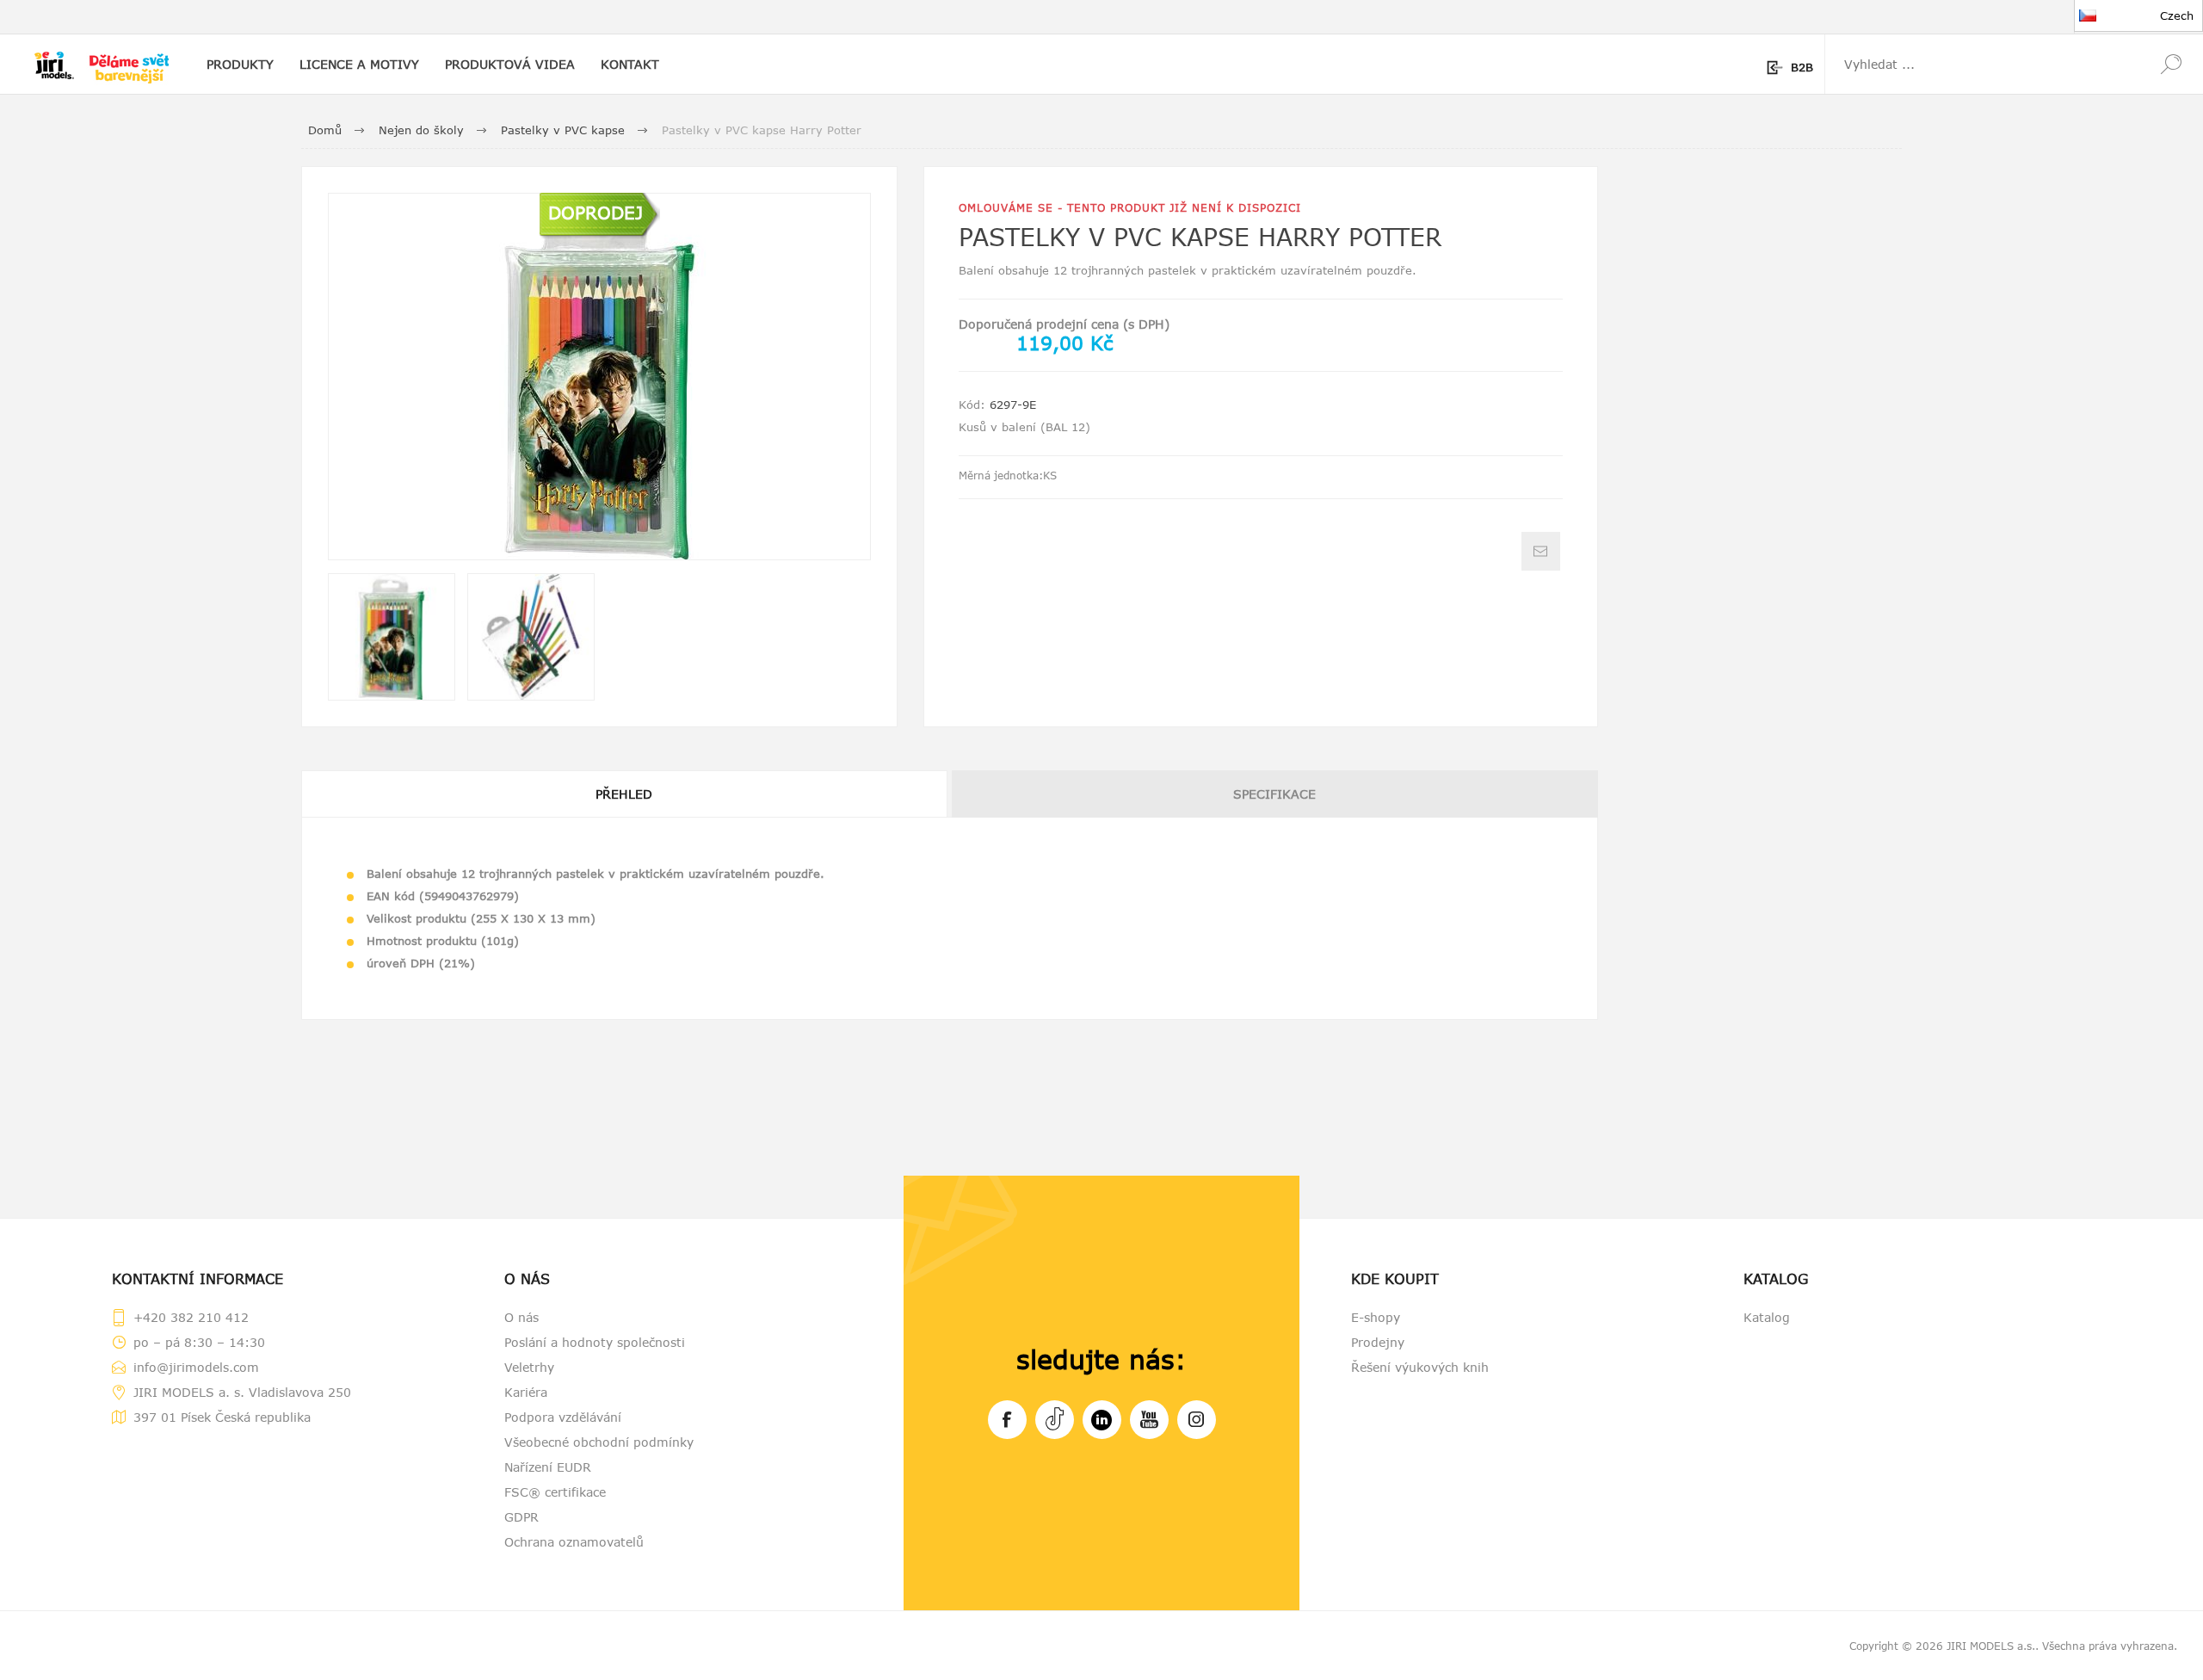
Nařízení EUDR (548, 1467)
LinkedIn (1102, 1420)
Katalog (1767, 1317)
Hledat (2171, 64)
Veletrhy (529, 1367)
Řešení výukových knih (1420, 1367)
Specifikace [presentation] (1274, 794)
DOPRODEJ (595, 212)
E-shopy (1376, 1317)
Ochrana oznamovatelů (574, 1542)
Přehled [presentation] (624, 794)
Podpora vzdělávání (563, 1417)
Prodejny (1378, 1342)
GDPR (521, 1517)
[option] (392, 637)
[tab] (625, 794)
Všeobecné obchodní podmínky (599, 1442)
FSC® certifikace (555, 1492)
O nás (521, 1317)
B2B (1802, 67)
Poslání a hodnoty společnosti (595, 1342)
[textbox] (1982, 64)
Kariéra (526, 1392)
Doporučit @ (1541, 551)
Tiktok (1055, 1420)
